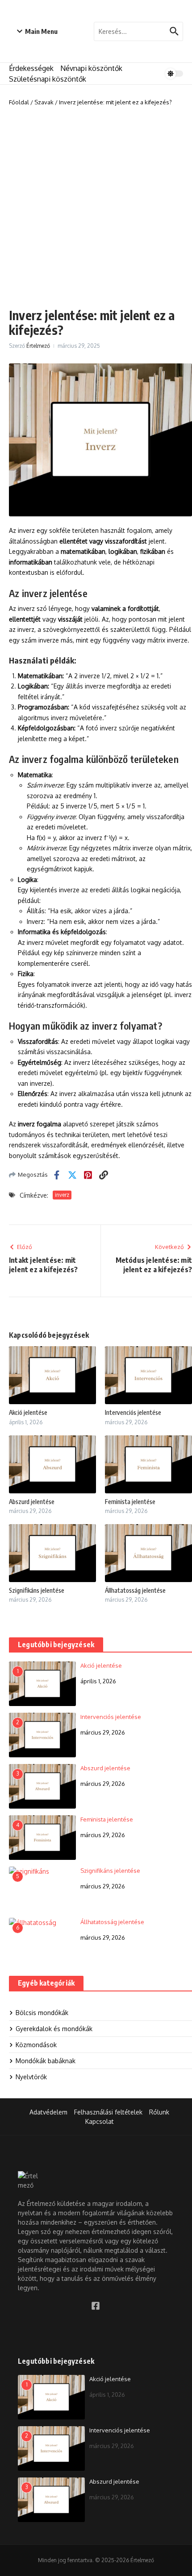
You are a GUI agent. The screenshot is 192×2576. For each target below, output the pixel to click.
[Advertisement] (96, 207)
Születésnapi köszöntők (48, 79)
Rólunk (159, 2112)
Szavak (44, 102)
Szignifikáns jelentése (37, 1590)
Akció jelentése (28, 1412)
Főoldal (19, 102)
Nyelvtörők (31, 2077)
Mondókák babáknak (46, 2061)
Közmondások (36, 2045)
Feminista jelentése (130, 1502)
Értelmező (38, 346)
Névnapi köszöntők (91, 68)
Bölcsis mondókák (42, 2013)
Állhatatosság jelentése (135, 1590)
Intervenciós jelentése (133, 1412)
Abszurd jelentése (32, 1502)
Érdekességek (31, 68)
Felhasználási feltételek (108, 2112)
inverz (62, 1195)
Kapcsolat (100, 2121)
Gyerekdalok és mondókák (54, 2029)
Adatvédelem (48, 2112)
